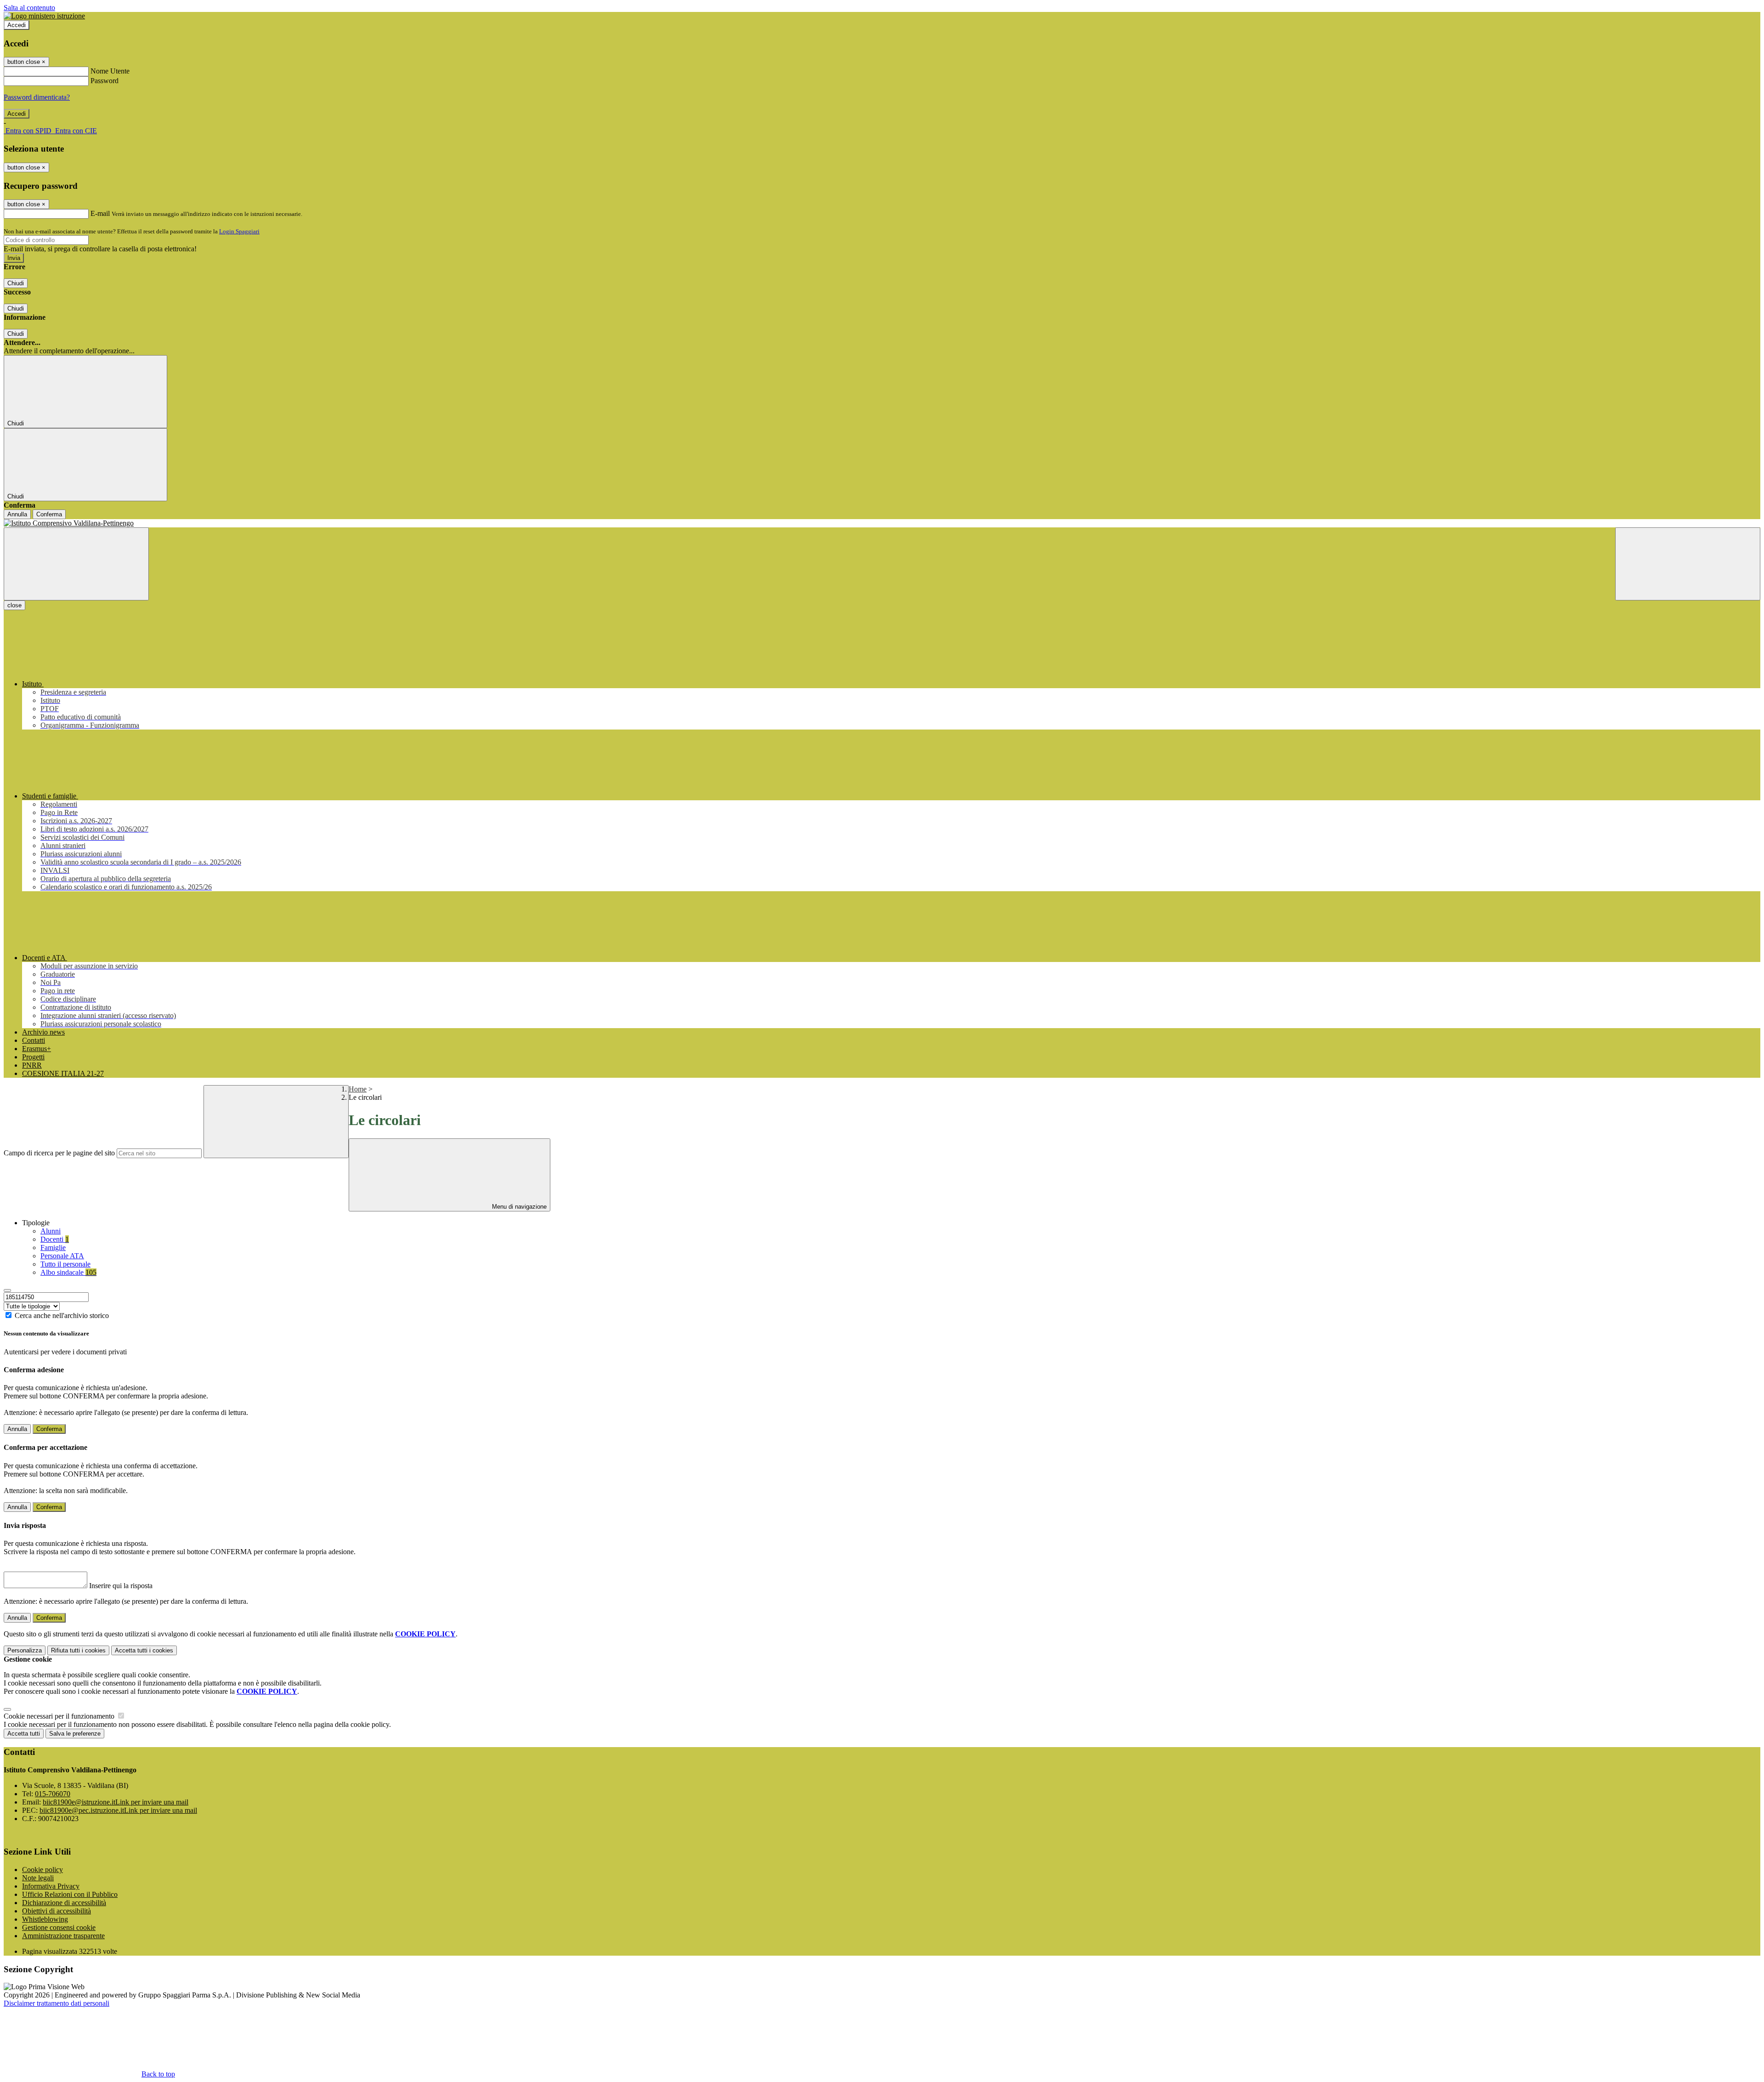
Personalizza (25, 1650)
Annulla (17, 514)
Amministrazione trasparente (63, 1936)
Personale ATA (62, 1256)
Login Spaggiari (239, 231)
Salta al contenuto (29, 8)
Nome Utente (110, 71)
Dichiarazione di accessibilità (64, 1903)
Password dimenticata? (37, 97)
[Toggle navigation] (76, 564)
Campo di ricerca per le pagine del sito (59, 1153)
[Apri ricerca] (1688, 564)
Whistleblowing (45, 1919)
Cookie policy (42, 1870)
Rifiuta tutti (78, 1650)
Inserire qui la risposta (121, 1586)
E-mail (100, 213)
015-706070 (53, 1794)
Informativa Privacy (51, 1886)
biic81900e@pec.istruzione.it (118, 1810)
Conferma (49, 514)
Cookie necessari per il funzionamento (60, 1716)
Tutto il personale (65, 1264)
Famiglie (53, 1248)
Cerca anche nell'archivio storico (62, 1315)
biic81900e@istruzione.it (116, 1802)
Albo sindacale (68, 1272)
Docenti (55, 1239)
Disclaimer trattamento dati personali (57, 2003)
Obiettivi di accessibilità (57, 1911)
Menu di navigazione (518, 1207)
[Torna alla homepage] (882, 523)
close (14, 605)
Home (358, 1089)
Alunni (51, 1231)
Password (105, 81)
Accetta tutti (144, 1650)
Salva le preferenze (75, 1734)
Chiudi (16, 283)
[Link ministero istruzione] (44, 16)
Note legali (38, 1878)
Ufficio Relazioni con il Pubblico (70, 1894)
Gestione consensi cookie (59, 1927)
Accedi (17, 25)
